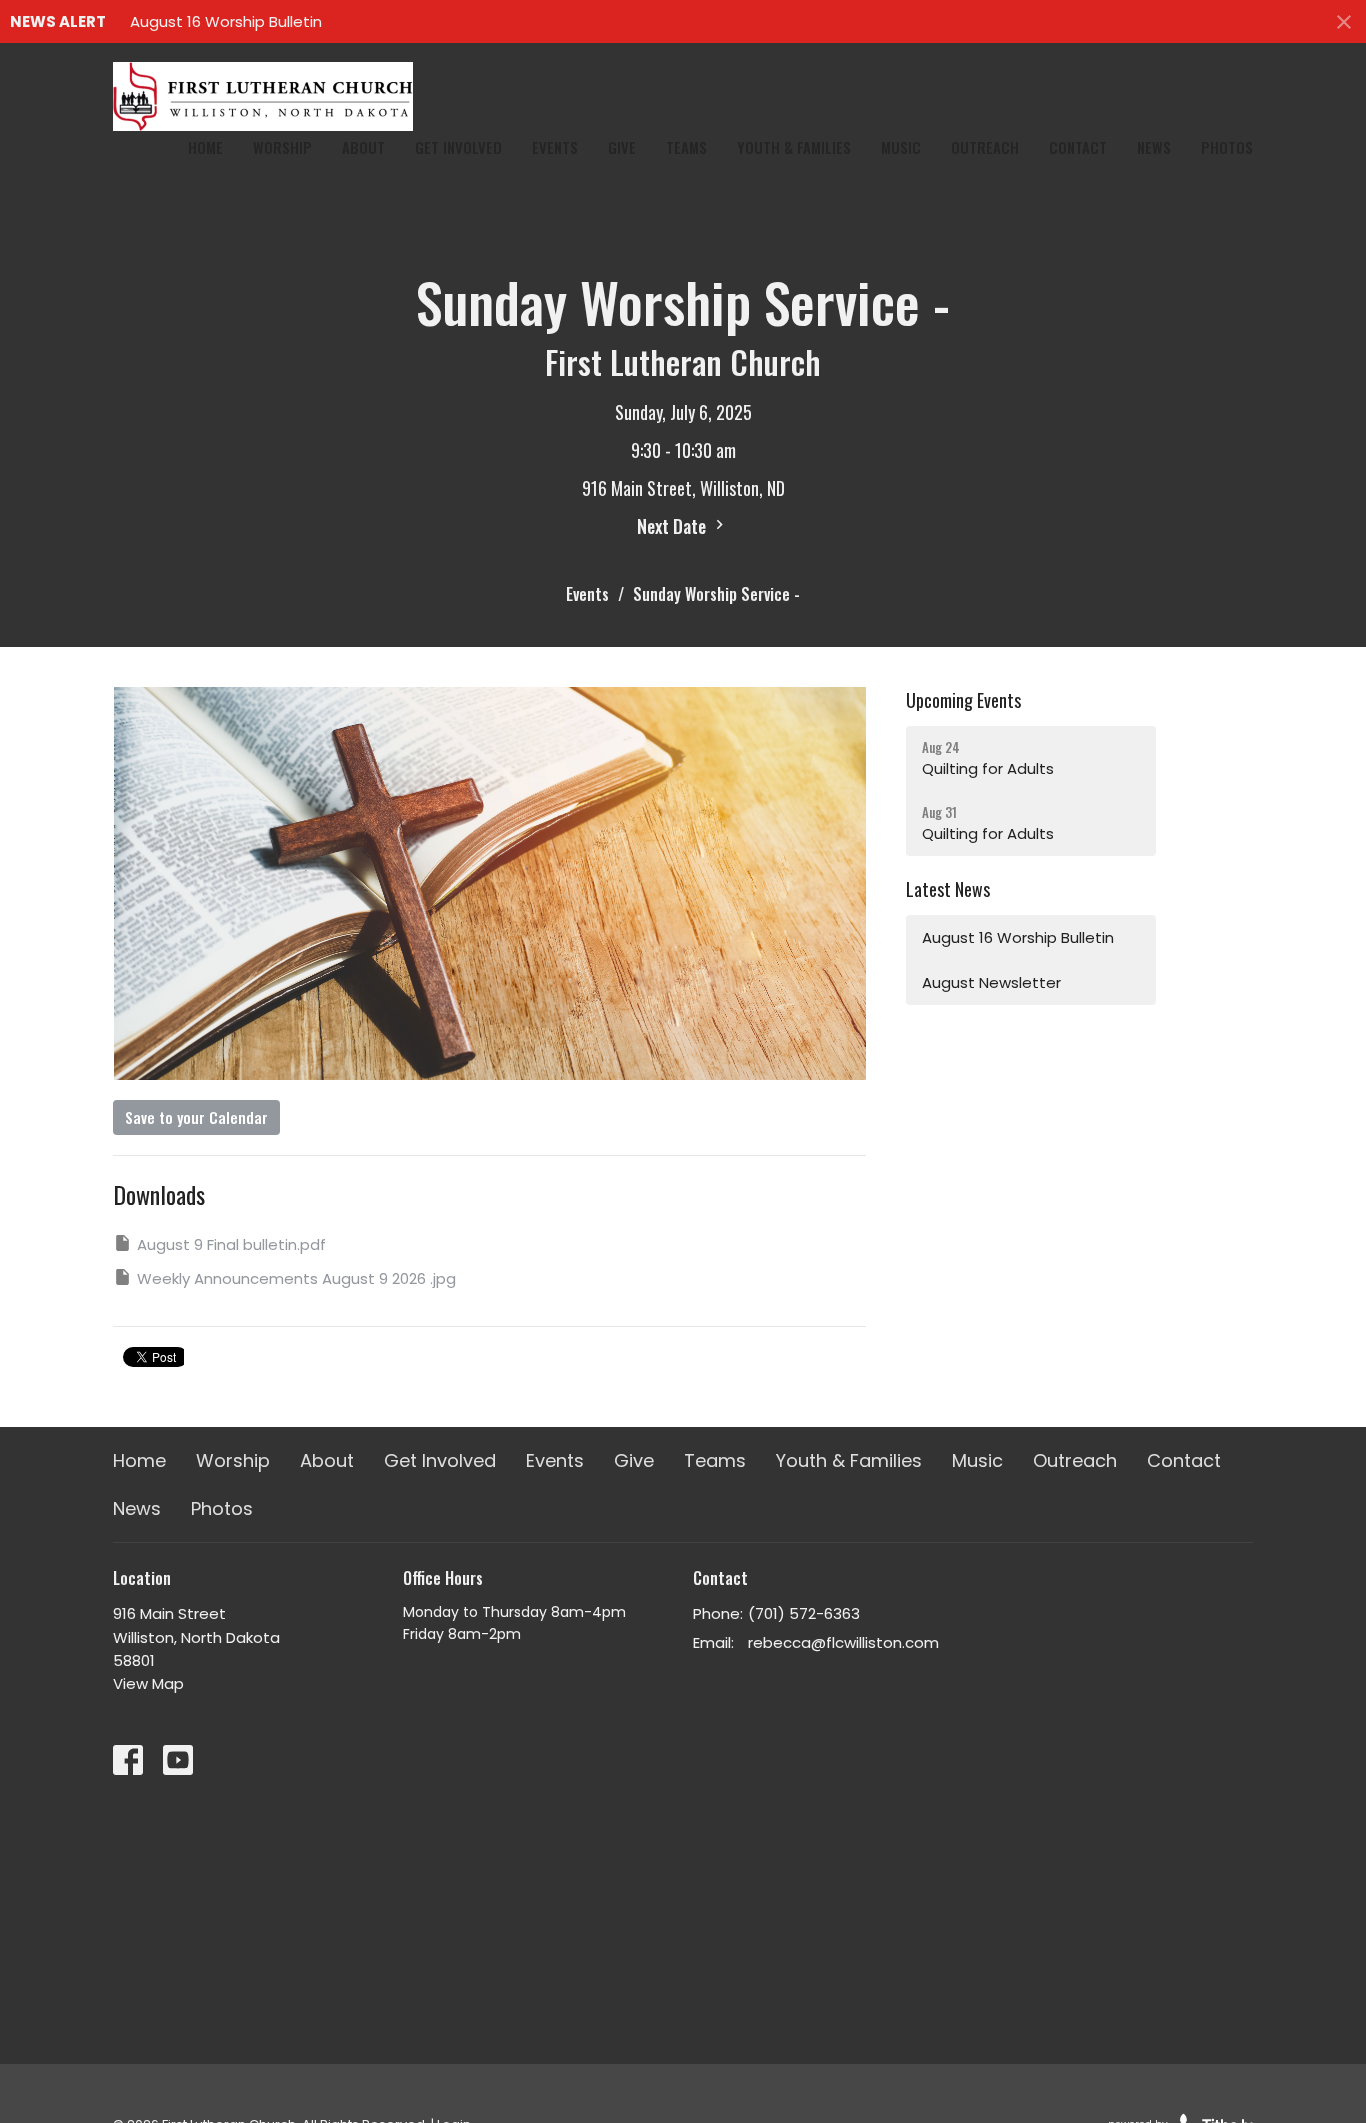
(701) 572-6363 (804, 1613)
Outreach (985, 147)
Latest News (948, 889)
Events (555, 147)
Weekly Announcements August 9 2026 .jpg (296, 1278)
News (1154, 147)
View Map (148, 1683)
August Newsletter (991, 982)
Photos (1227, 147)
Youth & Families (794, 147)
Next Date (673, 526)
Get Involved (458, 147)
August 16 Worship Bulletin (226, 21)
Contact (1078, 147)
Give (622, 147)
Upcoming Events (963, 700)
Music (901, 147)
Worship (282, 147)
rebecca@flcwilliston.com (843, 1642)
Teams (686, 147)
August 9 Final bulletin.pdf (231, 1244)
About (363, 147)
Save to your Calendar (196, 1117)
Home (205, 147)
